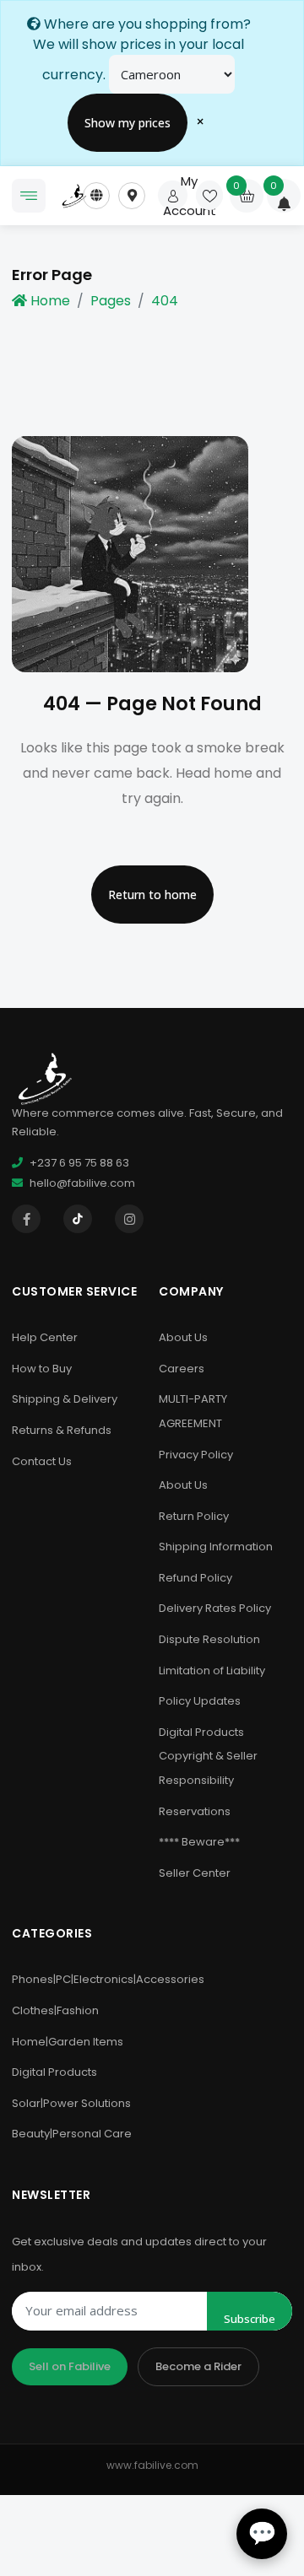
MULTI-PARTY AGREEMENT (193, 1411)
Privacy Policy (196, 1455)
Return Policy (194, 1516)
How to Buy (42, 1369)
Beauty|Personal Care (72, 2134)
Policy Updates (200, 1701)
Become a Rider (198, 2366)
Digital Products (54, 2072)
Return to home (152, 895)
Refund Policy (195, 1578)
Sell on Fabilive (70, 2366)
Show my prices (128, 123)
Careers (182, 1369)
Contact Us (42, 1461)
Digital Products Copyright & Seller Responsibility (208, 1756)
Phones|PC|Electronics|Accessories (108, 1979)
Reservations (195, 1811)
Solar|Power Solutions (71, 2103)
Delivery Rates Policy (215, 1608)
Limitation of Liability (212, 1671)
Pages (111, 301)
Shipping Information (216, 1547)
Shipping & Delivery (65, 1399)
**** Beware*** (199, 1842)
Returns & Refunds (62, 1430)
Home (50, 301)
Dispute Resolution (209, 1639)
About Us (183, 1337)
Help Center (45, 1337)
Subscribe (250, 2319)
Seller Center (195, 1873)
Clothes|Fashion (55, 2010)
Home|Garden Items (68, 2042)
